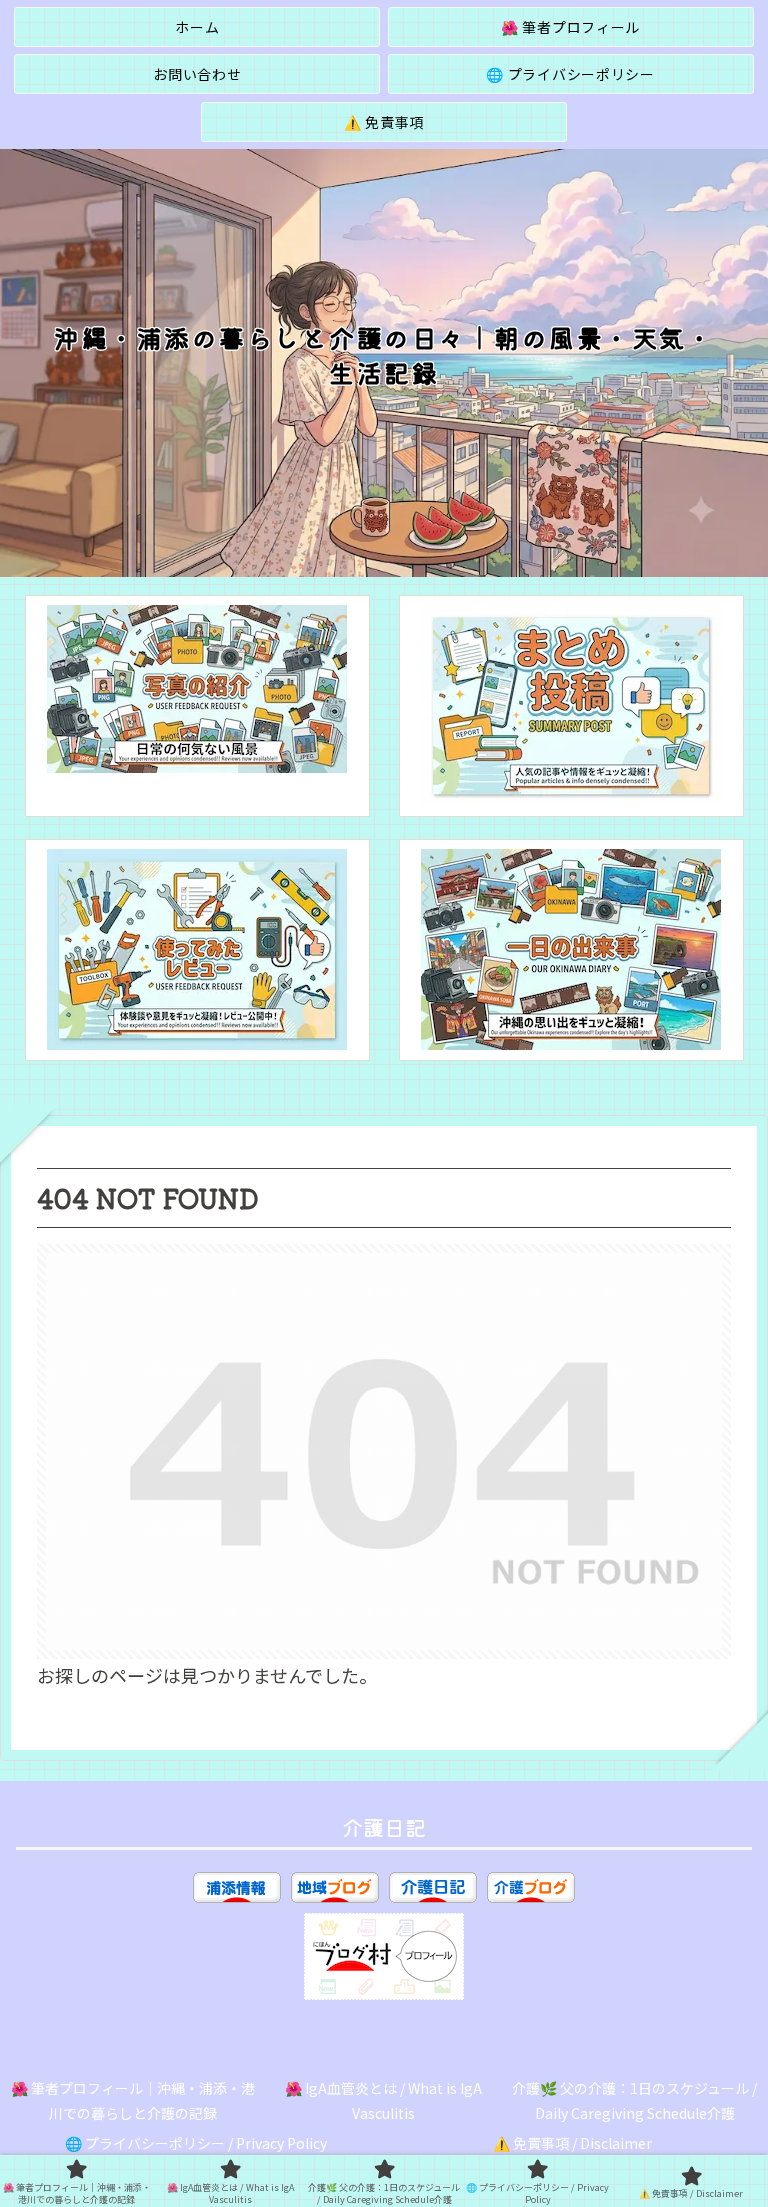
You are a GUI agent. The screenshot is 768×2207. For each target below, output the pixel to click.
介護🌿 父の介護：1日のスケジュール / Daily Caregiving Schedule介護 (634, 2100)
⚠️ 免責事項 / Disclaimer (572, 2143)
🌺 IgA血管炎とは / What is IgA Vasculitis (383, 2100)
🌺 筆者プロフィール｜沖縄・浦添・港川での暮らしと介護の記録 (133, 2100)
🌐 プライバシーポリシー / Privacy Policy (196, 2143)
